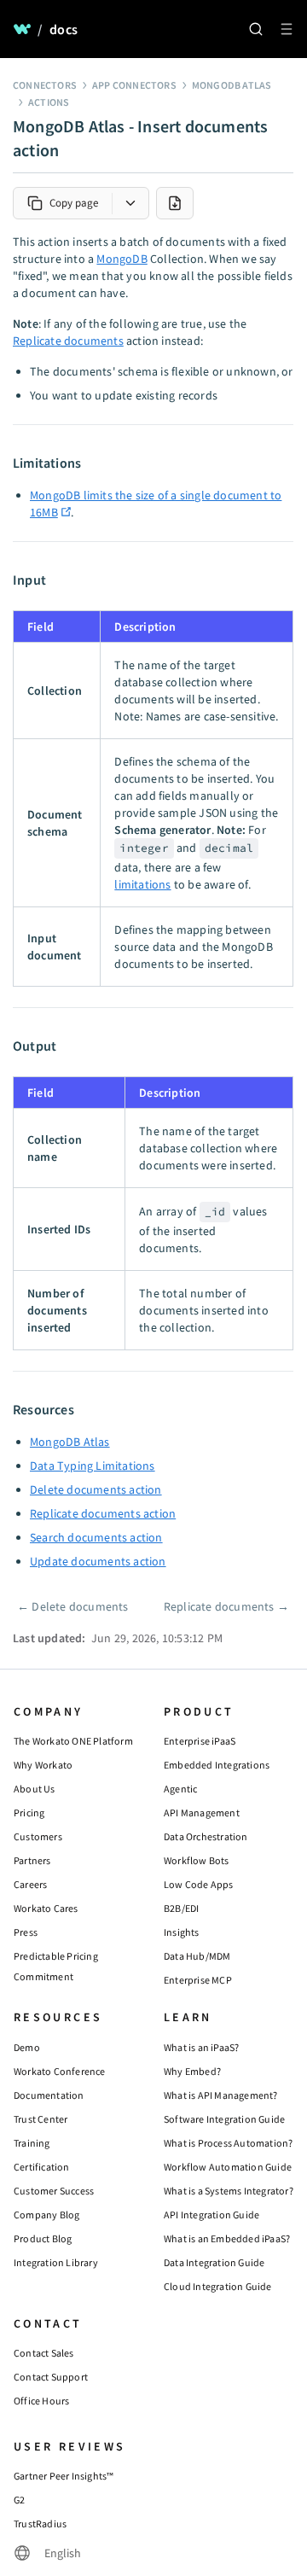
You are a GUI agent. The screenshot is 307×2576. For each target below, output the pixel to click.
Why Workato (43, 1765)
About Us (35, 1789)
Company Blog (46, 2215)
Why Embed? (192, 2071)
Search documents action (96, 1537)
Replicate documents (68, 341)
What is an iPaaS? (201, 2047)
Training (32, 2143)
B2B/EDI (181, 1908)
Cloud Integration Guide (218, 2286)
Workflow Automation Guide (228, 2167)
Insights (182, 1932)
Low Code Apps (199, 1884)
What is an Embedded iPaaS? (227, 2238)
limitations (142, 884)
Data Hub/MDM (197, 1956)
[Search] (256, 29)
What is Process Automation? (228, 2143)
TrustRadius (40, 2524)
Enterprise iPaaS (200, 1741)
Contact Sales (44, 2353)
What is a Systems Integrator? (229, 2191)
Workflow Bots (197, 1860)
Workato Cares (46, 1908)
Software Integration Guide (224, 2119)
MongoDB (122, 259)
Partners (32, 1860)
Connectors (45, 85)
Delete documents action (96, 1489)
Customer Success (54, 2191)
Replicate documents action (103, 1513)
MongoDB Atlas (232, 85)
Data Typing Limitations (93, 1466)
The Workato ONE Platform (73, 1741)
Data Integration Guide (214, 2262)
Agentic (180, 1789)
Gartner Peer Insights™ (64, 2476)
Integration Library (56, 2262)
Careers (30, 1884)
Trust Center (41, 2119)
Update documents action (98, 1561)
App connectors (134, 85)
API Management (202, 1813)
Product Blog (43, 2238)
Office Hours (41, 2401)
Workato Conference (60, 2071)
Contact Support (51, 2377)
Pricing (29, 1813)
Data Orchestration (206, 1836)
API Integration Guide (211, 2215)
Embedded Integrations (217, 1765)
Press (26, 1932)
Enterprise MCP (198, 1980)
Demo (27, 2047)
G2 (19, 2500)
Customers (38, 1836)
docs (64, 29)
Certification (42, 2167)
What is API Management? (221, 2095)
